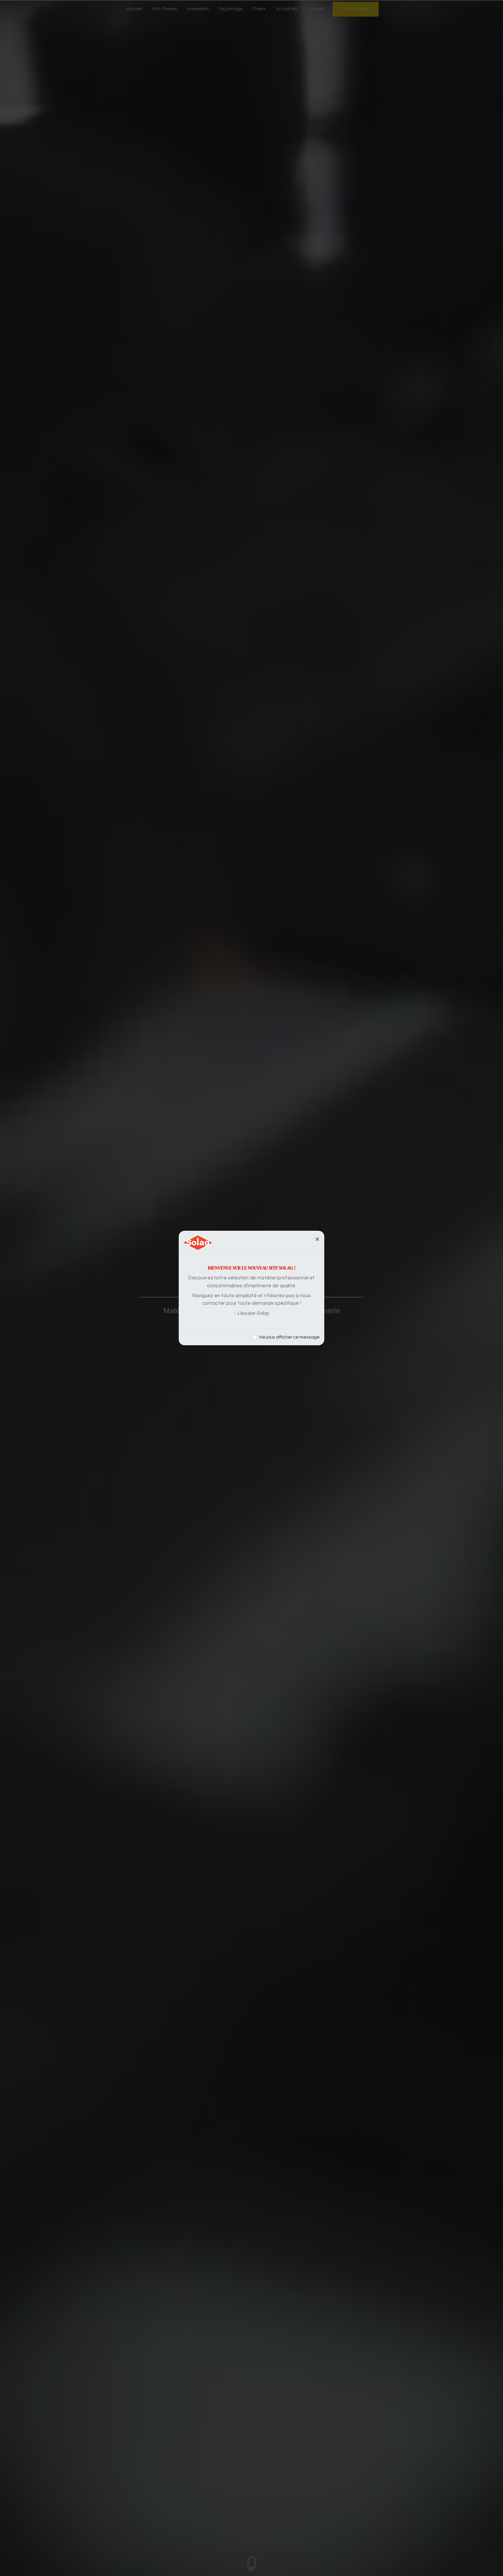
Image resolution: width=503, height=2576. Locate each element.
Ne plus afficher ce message (289, 1337)
